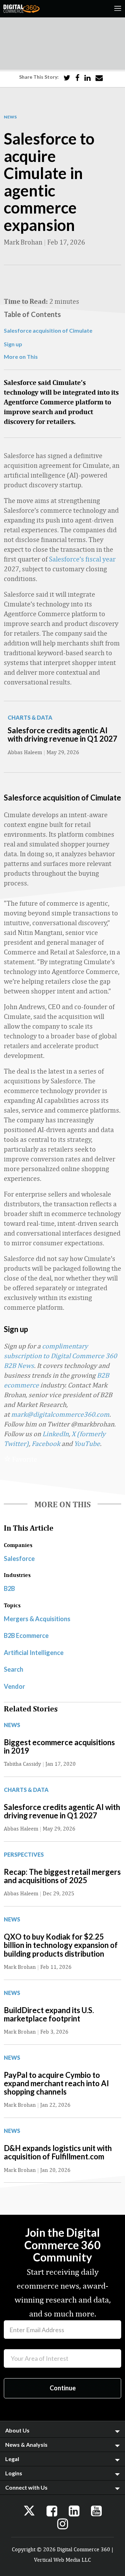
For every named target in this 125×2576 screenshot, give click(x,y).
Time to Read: (26, 301)
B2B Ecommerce (26, 1635)
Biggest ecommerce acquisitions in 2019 (59, 1746)
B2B (9, 1588)
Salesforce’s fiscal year (82, 559)
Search (14, 1669)
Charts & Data (30, 717)
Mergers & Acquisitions (37, 1619)
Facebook (46, 1443)
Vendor (14, 1686)
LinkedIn (56, 1434)
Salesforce (19, 1558)
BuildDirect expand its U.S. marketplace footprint (49, 2014)
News (10, 117)
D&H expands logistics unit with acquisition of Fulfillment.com (58, 2152)
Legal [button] (12, 2459)
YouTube (87, 1443)
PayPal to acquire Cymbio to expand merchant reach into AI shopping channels (56, 2083)
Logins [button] (14, 2473)
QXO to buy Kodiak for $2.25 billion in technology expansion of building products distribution (61, 1945)
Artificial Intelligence (34, 1653)
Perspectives (24, 1854)
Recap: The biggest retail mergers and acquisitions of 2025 (62, 1876)
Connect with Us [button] (26, 2487)
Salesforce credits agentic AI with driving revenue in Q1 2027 (62, 734)
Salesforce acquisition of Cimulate (48, 330)
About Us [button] (17, 2430)
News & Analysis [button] (26, 2445)
